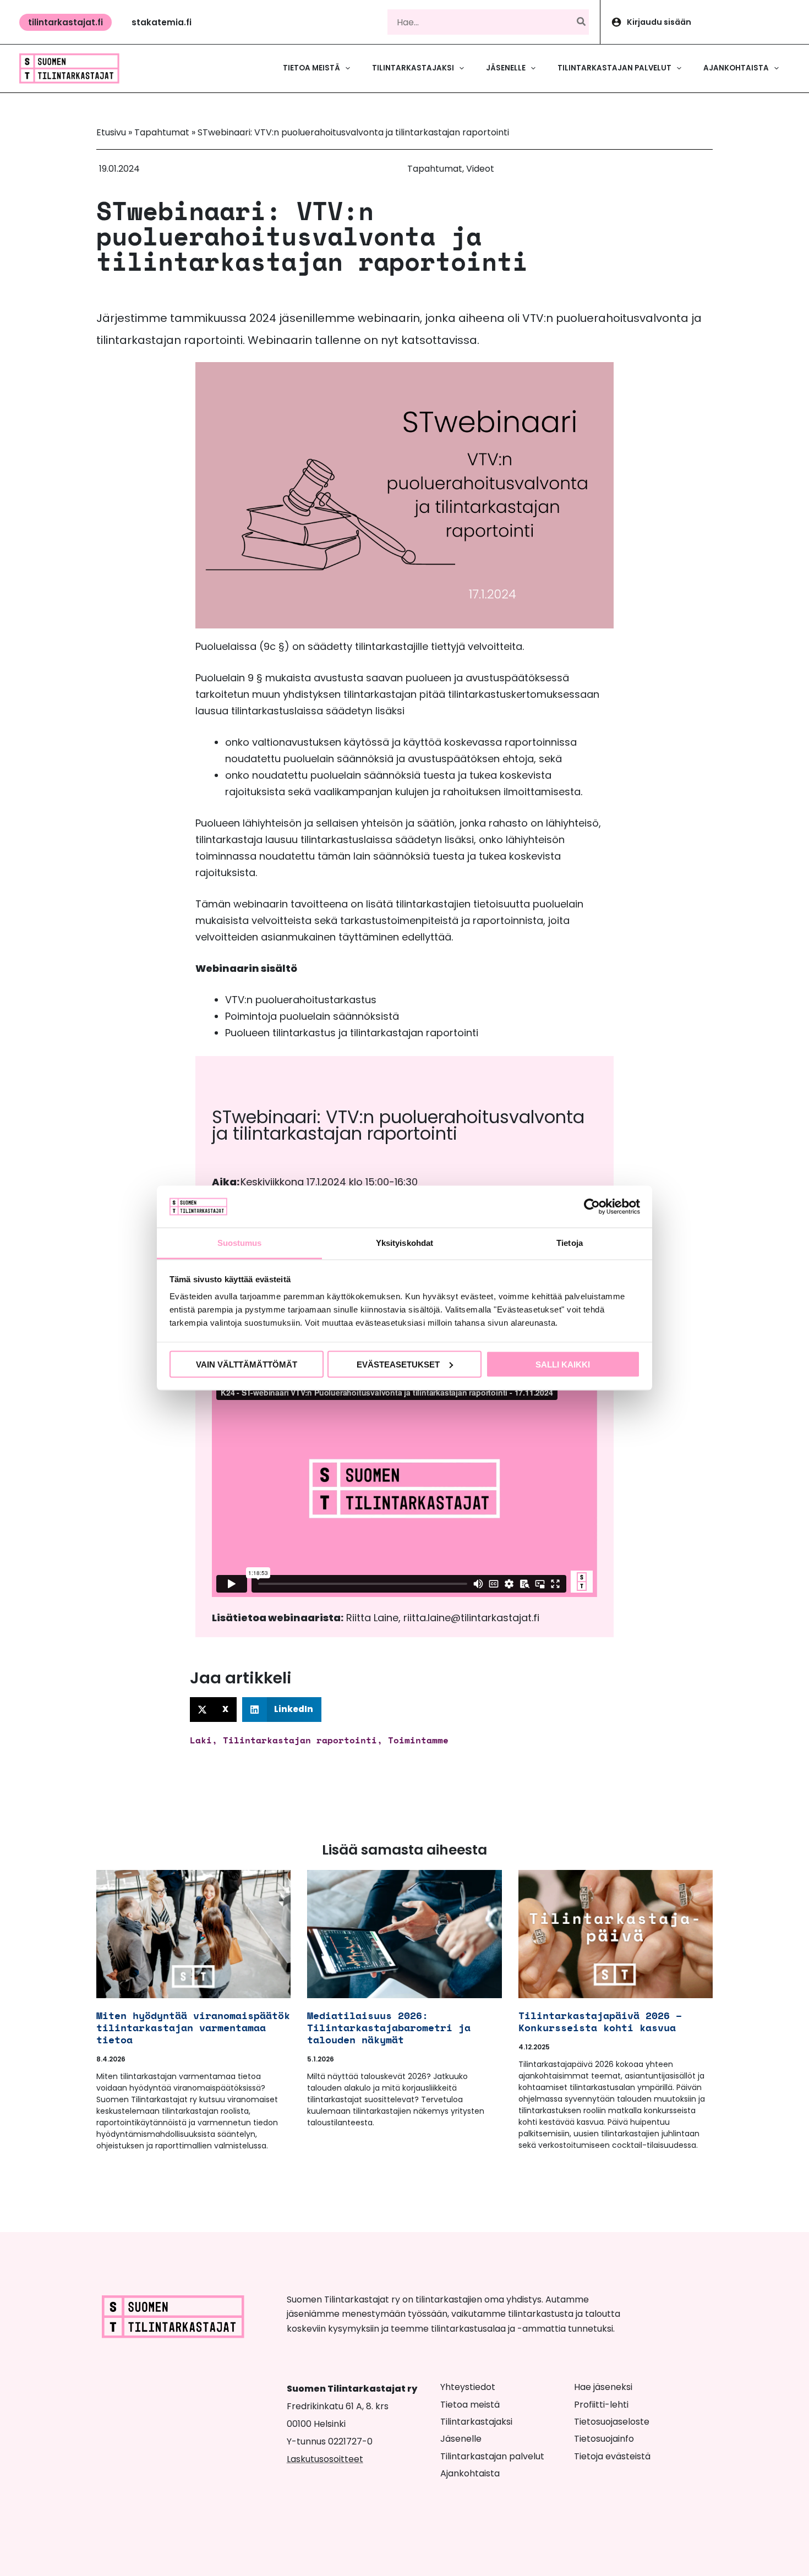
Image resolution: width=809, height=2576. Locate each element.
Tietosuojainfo (604, 2439)
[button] (65, 22)
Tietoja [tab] (570, 1243)
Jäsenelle (461, 2439)
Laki (201, 1740)
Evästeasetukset (398, 1364)
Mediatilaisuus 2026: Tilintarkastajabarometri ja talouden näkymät (389, 2027)
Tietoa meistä (470, 2405)
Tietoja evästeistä (612, 2456)
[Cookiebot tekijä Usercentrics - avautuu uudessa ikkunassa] (592, 1206)
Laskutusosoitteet (325, 2459)
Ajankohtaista (470, 2473)
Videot (480, 169)
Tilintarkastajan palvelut (492, 2456)
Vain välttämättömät (247, 1364)
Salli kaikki (563, 1364)
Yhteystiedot (468, 2387)
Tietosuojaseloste (612, 2422)
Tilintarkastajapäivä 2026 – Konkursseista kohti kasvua (600, 2021)
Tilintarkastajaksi (476, 2422)
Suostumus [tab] (240, 1243)
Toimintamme (418, 1740)
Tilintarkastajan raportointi (300, 1740)
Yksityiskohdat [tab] (404, 1243)
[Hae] (582, 22)
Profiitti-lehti (601, 2405)
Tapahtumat (162, 132)
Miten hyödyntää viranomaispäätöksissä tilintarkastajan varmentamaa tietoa (208, 2027)
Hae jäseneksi (603, 2387)
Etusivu (111, 132)
